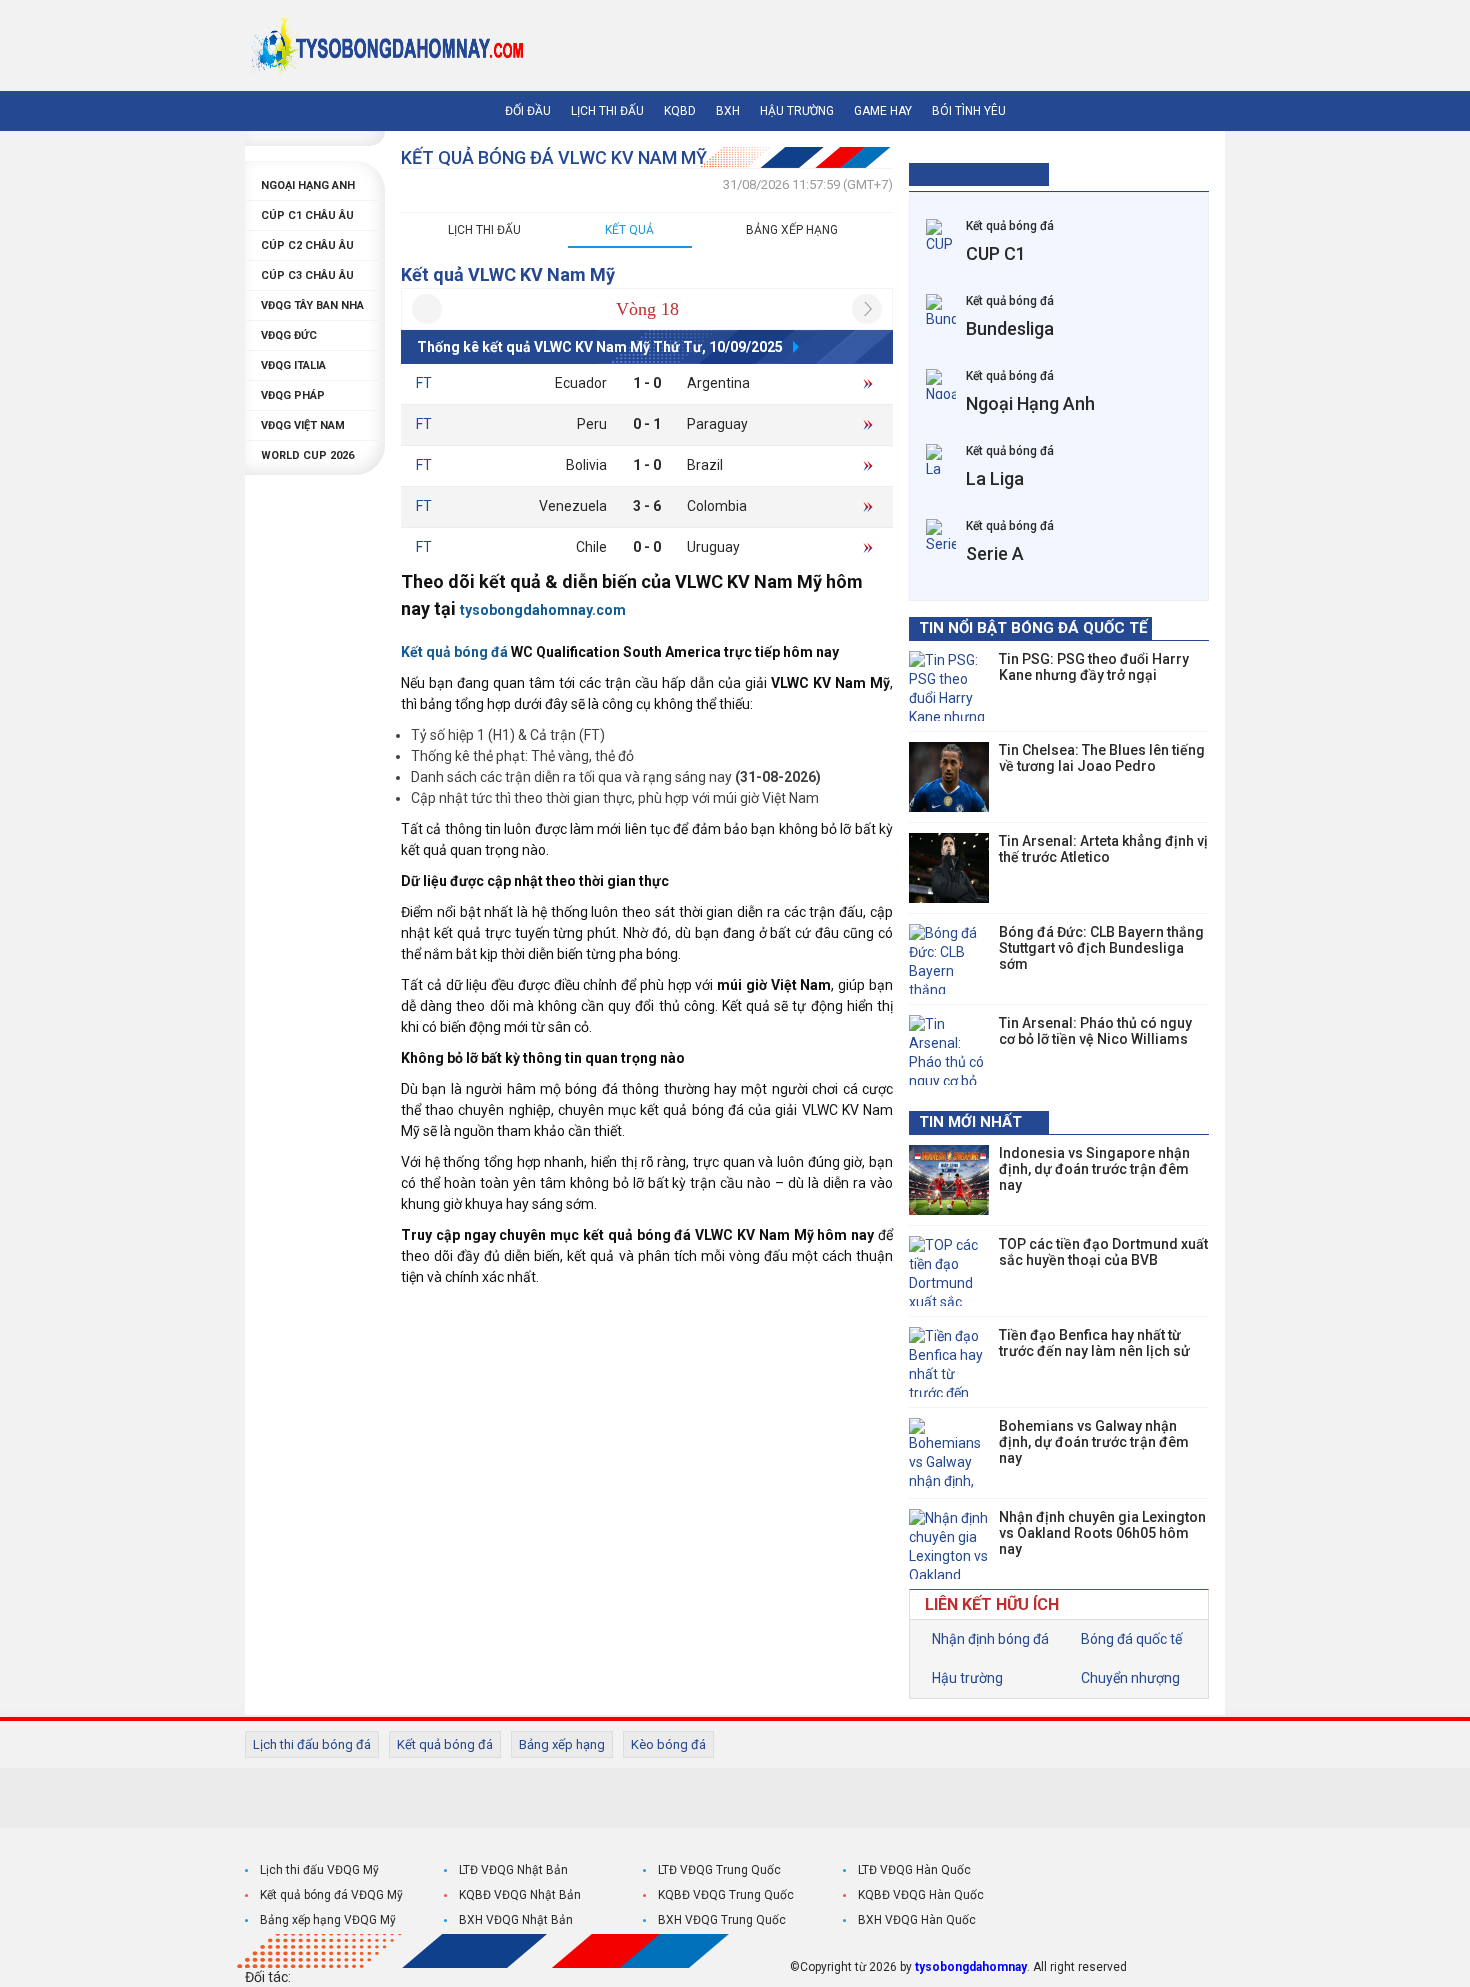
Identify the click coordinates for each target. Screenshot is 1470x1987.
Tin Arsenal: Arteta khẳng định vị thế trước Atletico (1103, 849)
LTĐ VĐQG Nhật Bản (513, 1870)
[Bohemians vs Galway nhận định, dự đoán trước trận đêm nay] (949, 1453)
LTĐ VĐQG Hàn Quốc (914, 1870)
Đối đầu (528, 111)
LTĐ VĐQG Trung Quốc (719, 1870)
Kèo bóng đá (668, 1744)
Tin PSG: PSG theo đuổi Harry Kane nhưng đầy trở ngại (1094, 667)
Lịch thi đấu (607, 111)
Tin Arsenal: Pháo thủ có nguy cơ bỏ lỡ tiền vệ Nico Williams (1095, 1031)
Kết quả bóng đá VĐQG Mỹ (331, 1895)
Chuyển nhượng (1129, 1678)
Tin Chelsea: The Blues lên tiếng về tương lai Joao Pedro (1102, 758)
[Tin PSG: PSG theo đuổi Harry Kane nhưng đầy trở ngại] (949, 686)
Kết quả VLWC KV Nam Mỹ (508, 274)
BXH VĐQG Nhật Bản (516, 1920)
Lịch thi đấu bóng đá (312, 1744)
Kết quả (629, 230)
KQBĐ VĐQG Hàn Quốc (921, 1895)
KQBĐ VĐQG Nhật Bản (520, 1895)
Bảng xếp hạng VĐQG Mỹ (328, 1920)
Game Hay (883, 111)
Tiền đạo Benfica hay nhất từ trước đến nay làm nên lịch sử (1094, 1343)
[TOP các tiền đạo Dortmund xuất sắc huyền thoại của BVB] (949, 1271)
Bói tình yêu (969, 111)
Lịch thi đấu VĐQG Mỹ (319, 1870)
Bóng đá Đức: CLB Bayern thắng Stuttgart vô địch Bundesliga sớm (1101, 948)
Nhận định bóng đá (989, 1639)
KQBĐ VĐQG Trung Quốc (726, 1895)
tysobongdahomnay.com (543, 610)
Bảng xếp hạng (792, 230)
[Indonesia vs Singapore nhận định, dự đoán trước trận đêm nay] (949, 1180)
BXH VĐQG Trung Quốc (722, 1920)
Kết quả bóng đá (445, 1744)
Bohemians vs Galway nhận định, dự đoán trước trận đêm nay (1094, 1442)
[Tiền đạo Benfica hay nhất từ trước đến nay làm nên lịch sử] (949, 1362)
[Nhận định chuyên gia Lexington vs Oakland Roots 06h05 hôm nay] (949, 1544)
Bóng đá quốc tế (1130, 1639)
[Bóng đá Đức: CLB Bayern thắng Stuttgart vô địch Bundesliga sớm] (949, 959)
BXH (728, 111)
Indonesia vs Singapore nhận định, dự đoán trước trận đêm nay (1094, 1169)
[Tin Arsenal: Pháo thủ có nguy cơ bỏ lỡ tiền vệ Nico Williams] (949, 1050)
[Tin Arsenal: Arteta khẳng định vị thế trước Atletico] (949, 868)
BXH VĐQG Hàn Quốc (917, 1920)
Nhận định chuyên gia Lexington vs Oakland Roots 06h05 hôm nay (1102, 1533)
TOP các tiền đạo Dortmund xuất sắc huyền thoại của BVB (1103, 1252)
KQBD (680, 111)
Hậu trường (797, 111)
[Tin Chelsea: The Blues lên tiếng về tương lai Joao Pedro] (949, 777)
